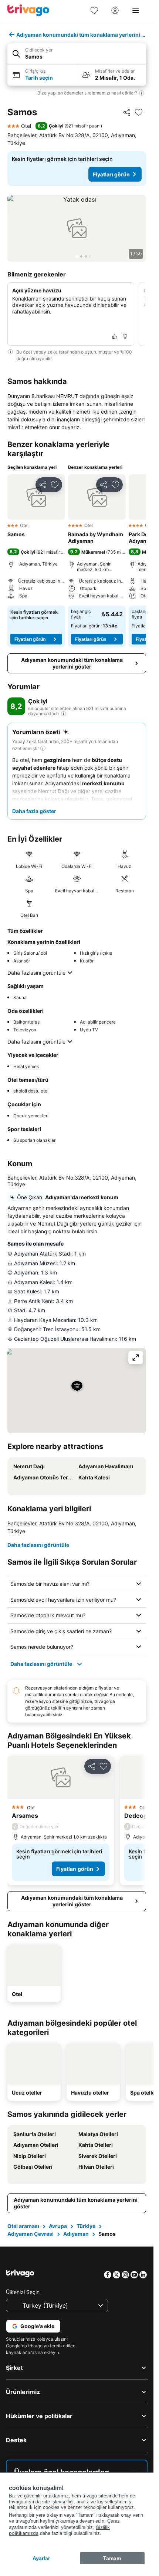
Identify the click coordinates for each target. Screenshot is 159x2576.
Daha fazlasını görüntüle (36, 973)
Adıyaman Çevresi (31, 2234)
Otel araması (23, 2226)
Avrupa (58, 2226)
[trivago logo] (28, 10)
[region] (77, 228)
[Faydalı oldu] (115, 336)
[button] (77, 54)
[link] (94, 10)
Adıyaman (76, 2234)
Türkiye (86, 2226)
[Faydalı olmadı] (125, 336)
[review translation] (64, 714)
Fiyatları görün (111, 174)
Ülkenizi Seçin (23, 2292)
